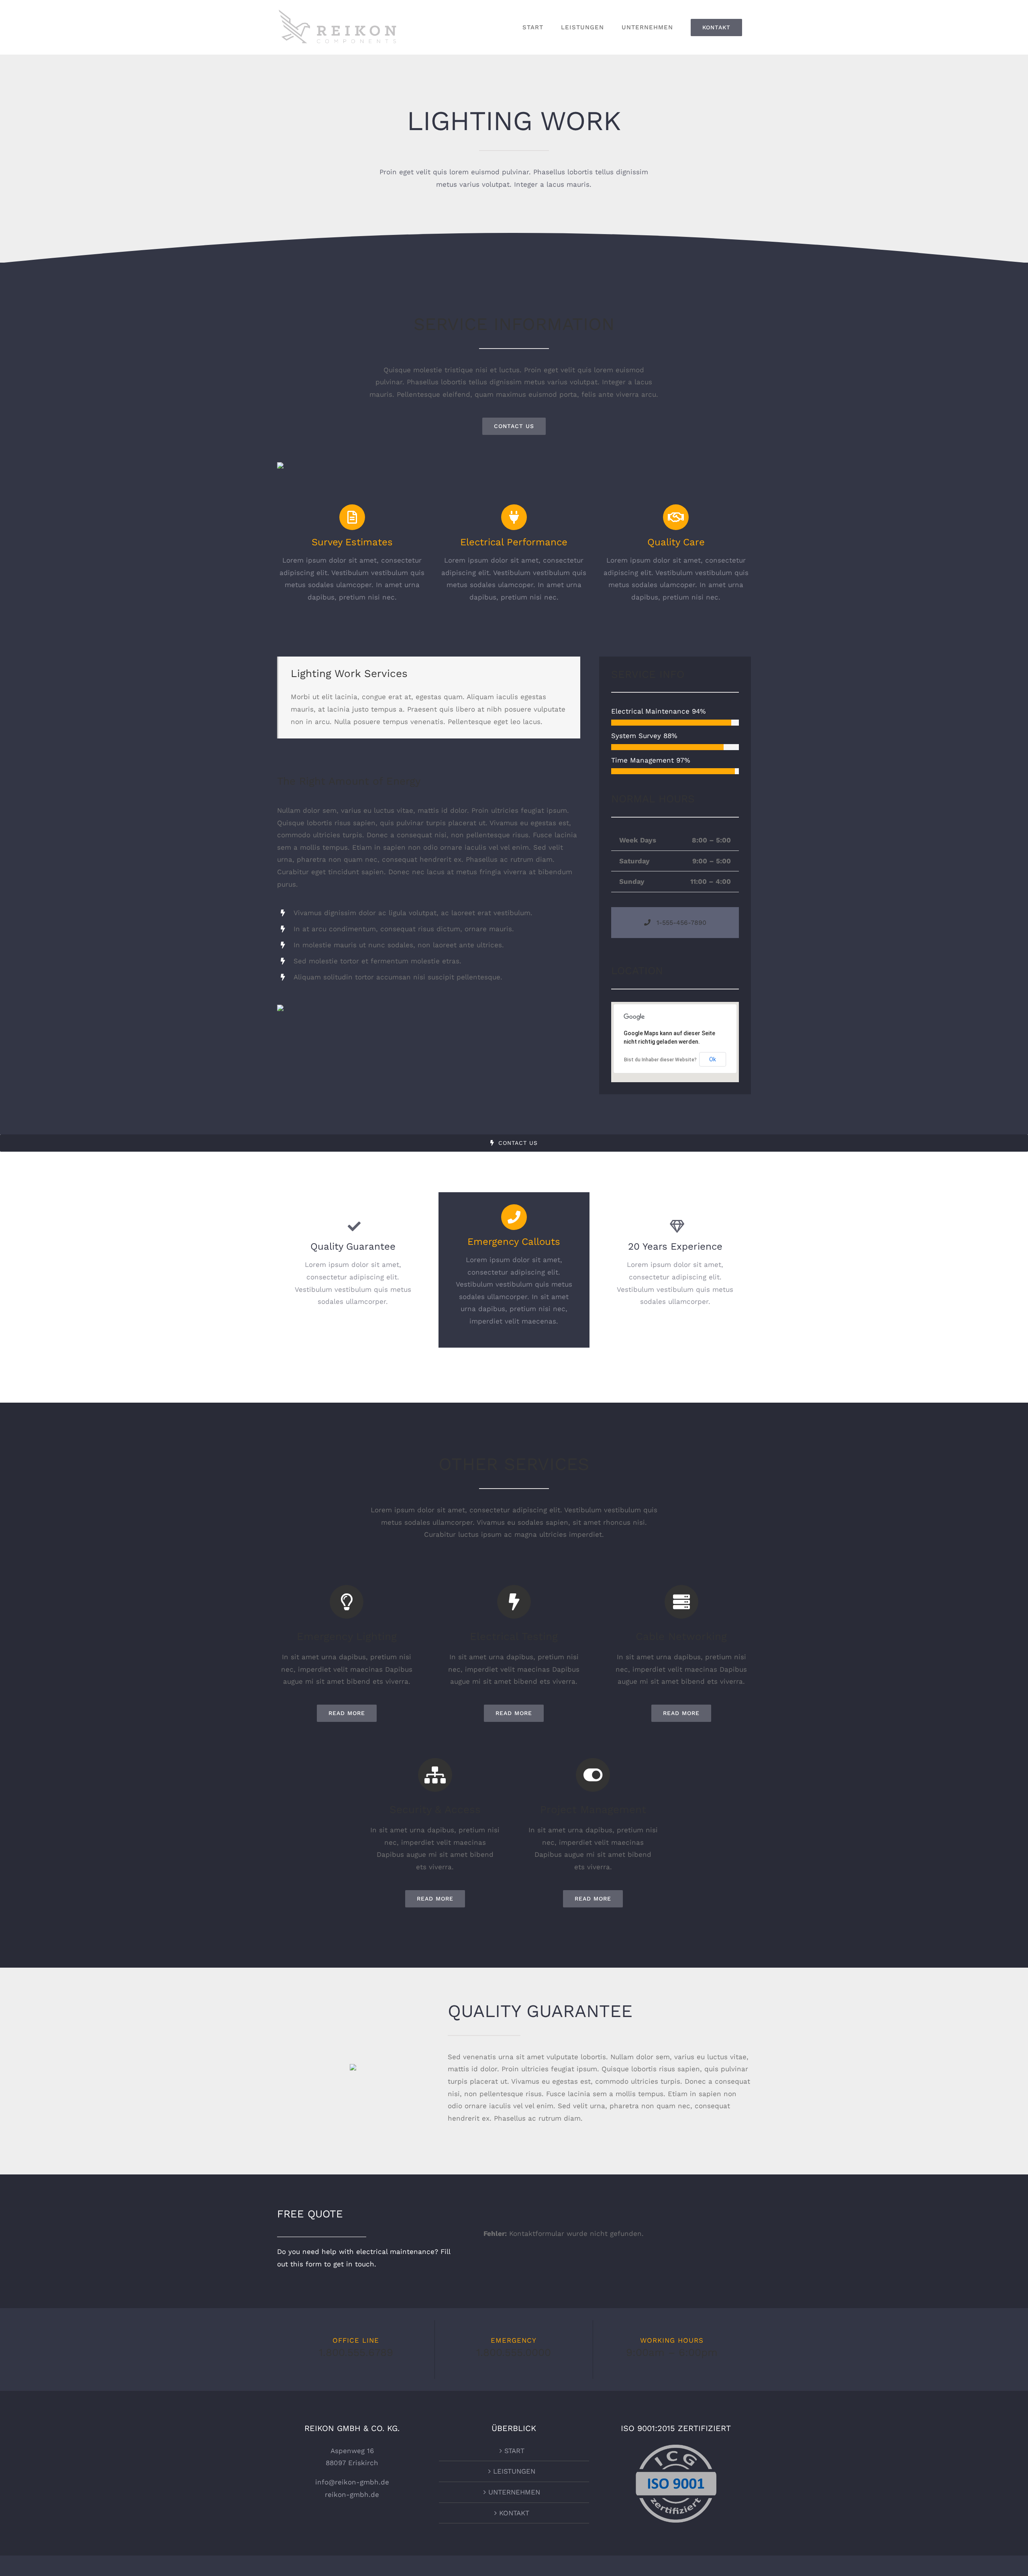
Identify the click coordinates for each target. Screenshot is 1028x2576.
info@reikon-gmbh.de (352, 2482)
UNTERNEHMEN (514, 2492)
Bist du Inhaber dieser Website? (660, 1060)
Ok (713, 1059)
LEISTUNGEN (514, 2471)
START (514, 2451)
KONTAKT (514, 2513)
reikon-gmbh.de (352, 2494)
